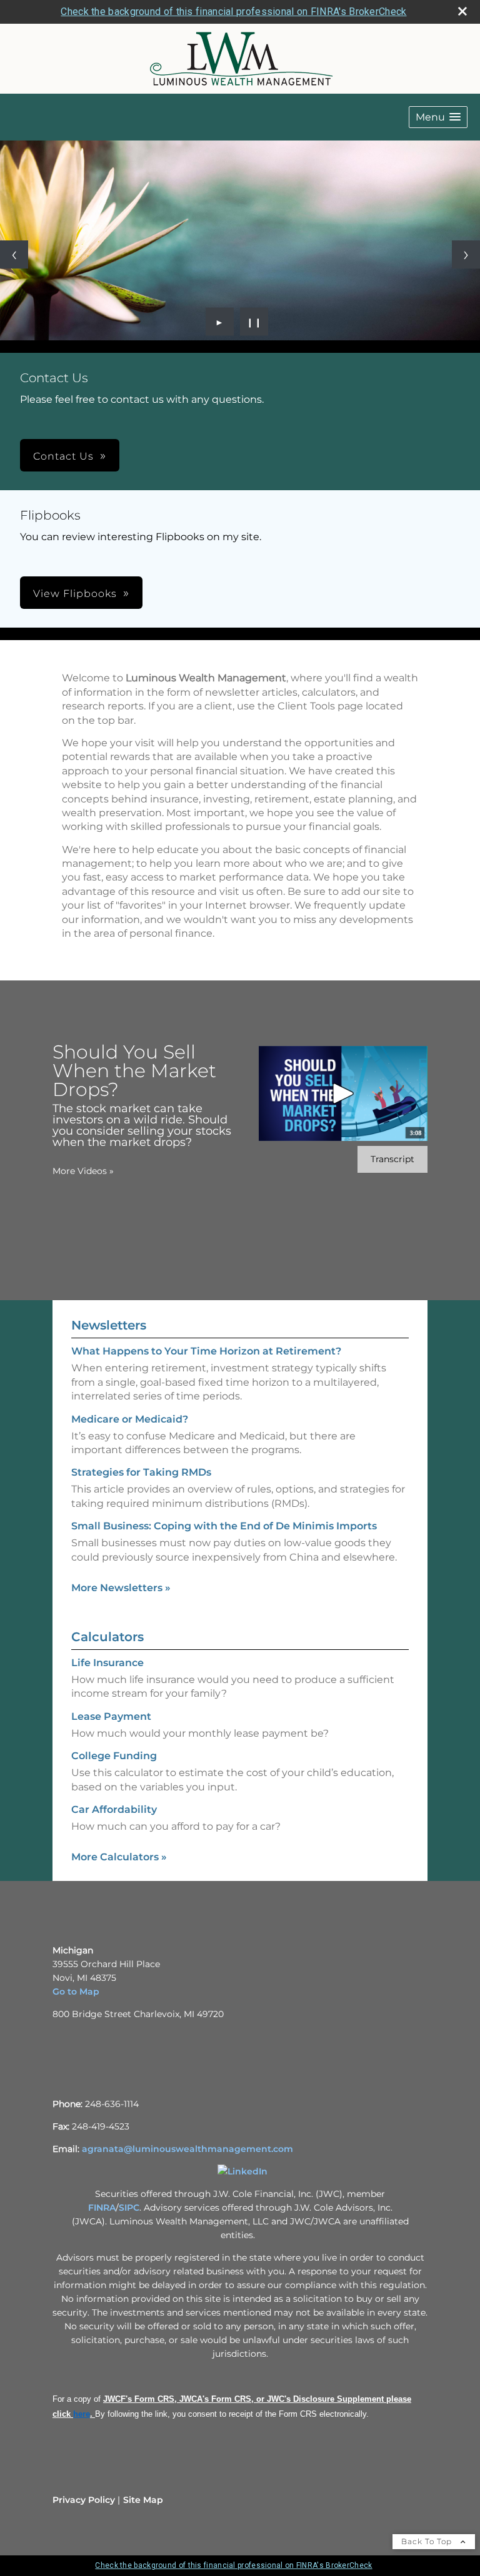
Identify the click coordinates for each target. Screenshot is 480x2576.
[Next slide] (466, 254)
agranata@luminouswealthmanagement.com (187, 2149)
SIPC (129, 2208)
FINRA (102, 2208)
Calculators (107, 1637)
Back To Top (428, 2541)
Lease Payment (111, 1716)
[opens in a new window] (242, 2171)
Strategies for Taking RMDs (141, 1472)
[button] (438, 117)
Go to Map (76, 1991)
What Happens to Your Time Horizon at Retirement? (206, 1351)
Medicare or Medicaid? (130, 1419)
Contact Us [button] (63, 456)
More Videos (83, 1171)
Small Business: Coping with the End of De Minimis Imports (224, 1526)
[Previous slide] (14, 254)
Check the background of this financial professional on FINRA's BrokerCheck (233, 12)
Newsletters (109, 1325)
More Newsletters (121, 1588)
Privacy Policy (84, 2500)
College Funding (114, 1756)
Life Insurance (107, 1663)
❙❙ (254, 322)
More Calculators (119, 1857)
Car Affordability (114, 1809)
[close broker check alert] (462, 11)
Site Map (143, 2500)
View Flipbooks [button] (75, 594)
